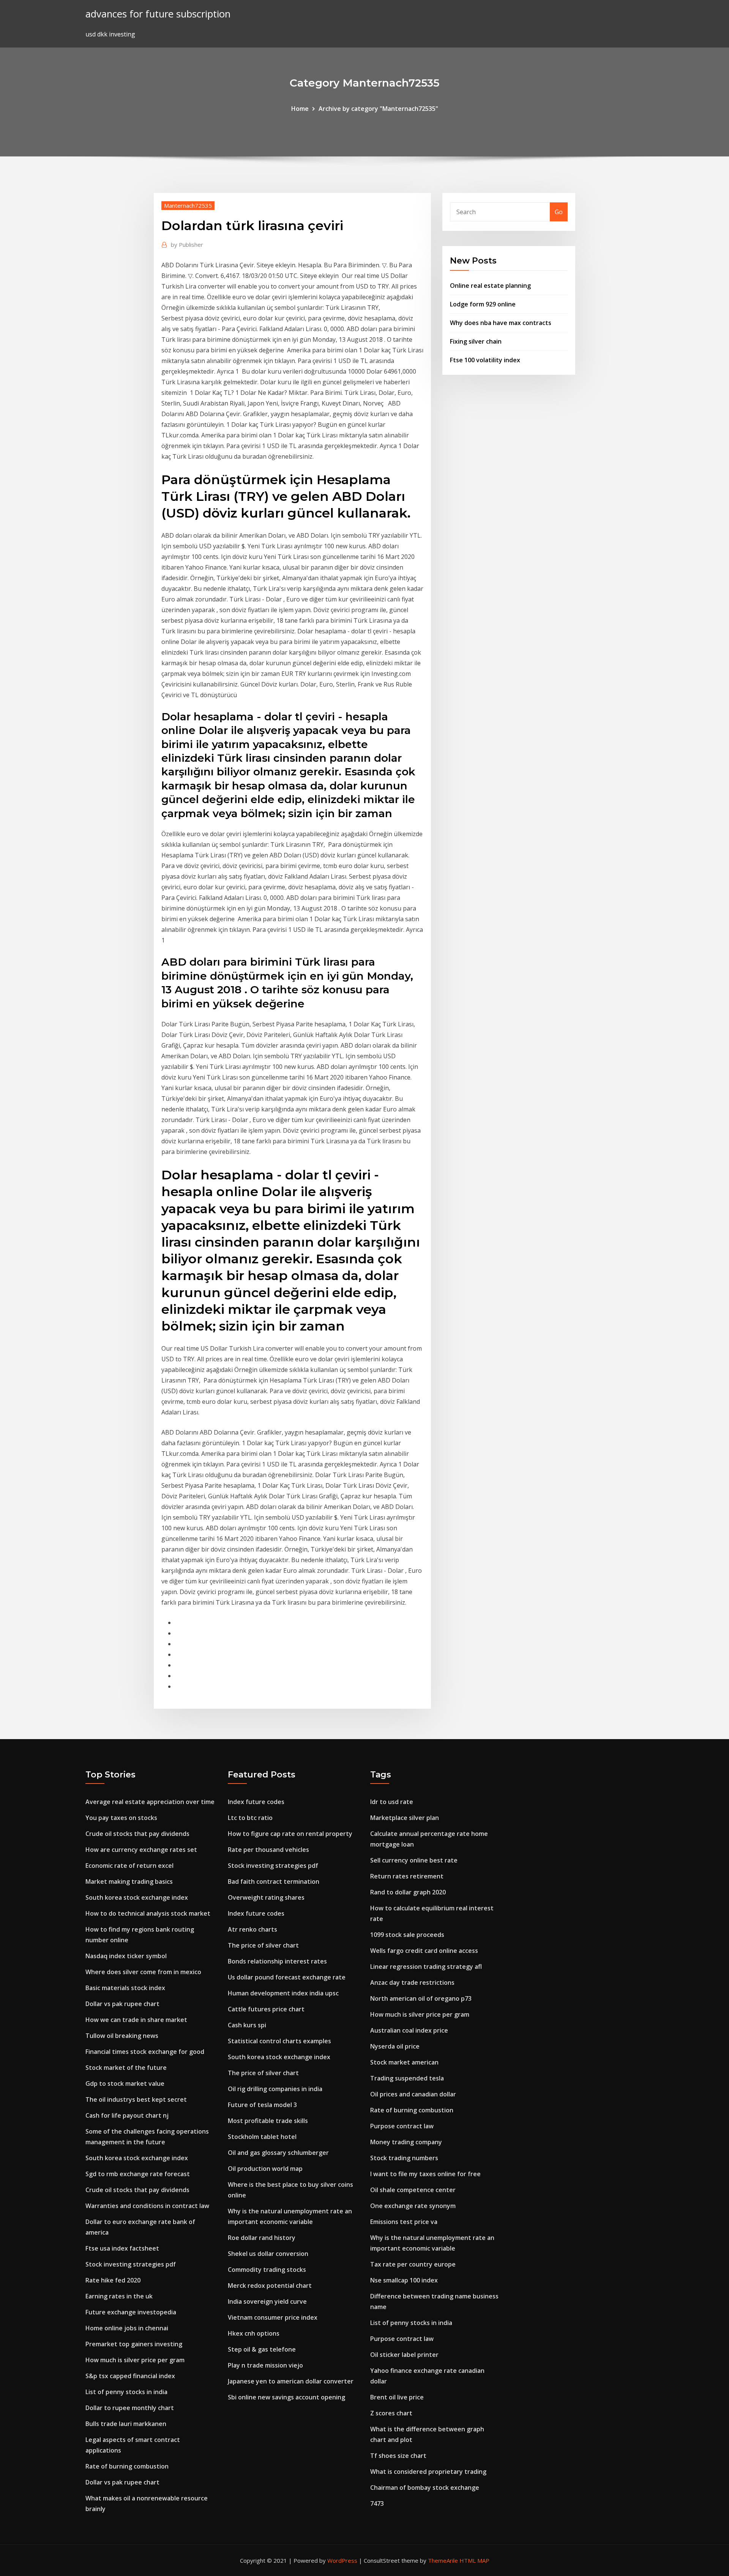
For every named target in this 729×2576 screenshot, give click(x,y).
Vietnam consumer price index (273, 2317)
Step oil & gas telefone (262, 2349)
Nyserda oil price (395, 2046)
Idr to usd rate (392, 1802)
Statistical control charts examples (279, 2041)
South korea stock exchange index (137, 1897)
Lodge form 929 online (483, 304)
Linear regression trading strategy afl (426, 1967)
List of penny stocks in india (126, 2392)
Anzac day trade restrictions (412, 1983)
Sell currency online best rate (414, 1860)
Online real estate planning (490, 286)
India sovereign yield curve (267, 2301)
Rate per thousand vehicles (268, 1850)
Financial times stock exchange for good (145, 2052)
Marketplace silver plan (405, 1818)
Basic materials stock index (125, 1988)
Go (559, 212)
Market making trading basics (129, 1881)
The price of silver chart (263, 1945)
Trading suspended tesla (407, 2078)
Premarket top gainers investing (134, 2344)
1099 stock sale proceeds (407, 1935)
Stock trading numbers (404, 2158)
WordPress (342, 2560)
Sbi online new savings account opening (286, 2397)
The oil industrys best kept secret (136, 2099)
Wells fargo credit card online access (424, 1951)
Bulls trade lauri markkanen (126, 2424)
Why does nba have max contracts (501, 323)
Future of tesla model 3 (262, 2105)
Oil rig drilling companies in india (275, 2089)
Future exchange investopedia (131, 2312)
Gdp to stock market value (125, 2084)
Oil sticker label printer (404, 2355)
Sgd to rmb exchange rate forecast (138, 2174)
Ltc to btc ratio (250, 1818)
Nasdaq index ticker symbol (126, 1956)
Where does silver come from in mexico (143, 1972)
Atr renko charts (252, 1929)
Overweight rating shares (266, 1897)
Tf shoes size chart (398, 2456)
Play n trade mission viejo (265, 2365)
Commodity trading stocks (267, 2270)
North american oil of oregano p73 (421, 1998)
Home (300, 109)
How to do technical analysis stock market (148, 1913)
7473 (377, 2503)
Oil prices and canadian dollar (413, 2094)
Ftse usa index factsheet (122, 2248)
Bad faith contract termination (274, 1881)
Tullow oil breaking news (122, 2036)
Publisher (187, 245)
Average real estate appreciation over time (150, 1802)
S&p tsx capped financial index (130, 2376)
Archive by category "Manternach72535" (378, 109)
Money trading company (406, 2142)
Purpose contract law (402, 2126)
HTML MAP (474, 2560)
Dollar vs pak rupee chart (122, 2004)
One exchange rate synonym (413, 2206)
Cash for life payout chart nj (127, 2115)
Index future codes (256, 1802)
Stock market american (404, 2062)
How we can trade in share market (136, 2020)
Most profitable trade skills (268, 2121)
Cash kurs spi (247, 2025)
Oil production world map (265, 2169)
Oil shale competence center (413, 2190)
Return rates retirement (407, 1876)
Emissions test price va (404, 2222)
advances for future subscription (158, 14)
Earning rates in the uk (119, 2296)
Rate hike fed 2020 (113, 2280)
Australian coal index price (409, 2030)
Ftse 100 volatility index (485, 360)
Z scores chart (391, 2413)
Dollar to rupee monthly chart (130, 2408)
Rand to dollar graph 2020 (408, 1892)
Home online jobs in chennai (127, 2328)
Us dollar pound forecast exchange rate (287, 1977)
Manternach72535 (188, 205)
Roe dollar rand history (262, 2238)
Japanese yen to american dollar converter (291, 2381)
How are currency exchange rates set (141, 1850)
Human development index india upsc (283, 1993)
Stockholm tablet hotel (262, 2137)
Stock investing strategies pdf (131, 2264)
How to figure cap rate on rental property (290, 1834)
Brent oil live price (397, 2397)
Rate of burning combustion (127, 2466)
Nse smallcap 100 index (404, 2280)
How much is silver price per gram (135, 2360)
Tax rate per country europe (413, 2264)
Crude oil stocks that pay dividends (137, 1834)
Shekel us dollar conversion (268, 2254)
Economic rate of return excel (129, 1866)
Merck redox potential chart (270, 2286)
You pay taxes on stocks (121, 1818)
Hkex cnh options (254, 2333)
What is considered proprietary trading (428, 2472)
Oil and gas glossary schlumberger (278, 2153)
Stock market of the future (126, 2068)
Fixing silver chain (476, 341)
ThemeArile (443, 2560)
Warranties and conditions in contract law (147, 2206)
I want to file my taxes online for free (425, 2174)
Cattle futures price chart (266, 2009)
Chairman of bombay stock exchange (425, 2488)
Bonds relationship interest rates (277, 1961)
